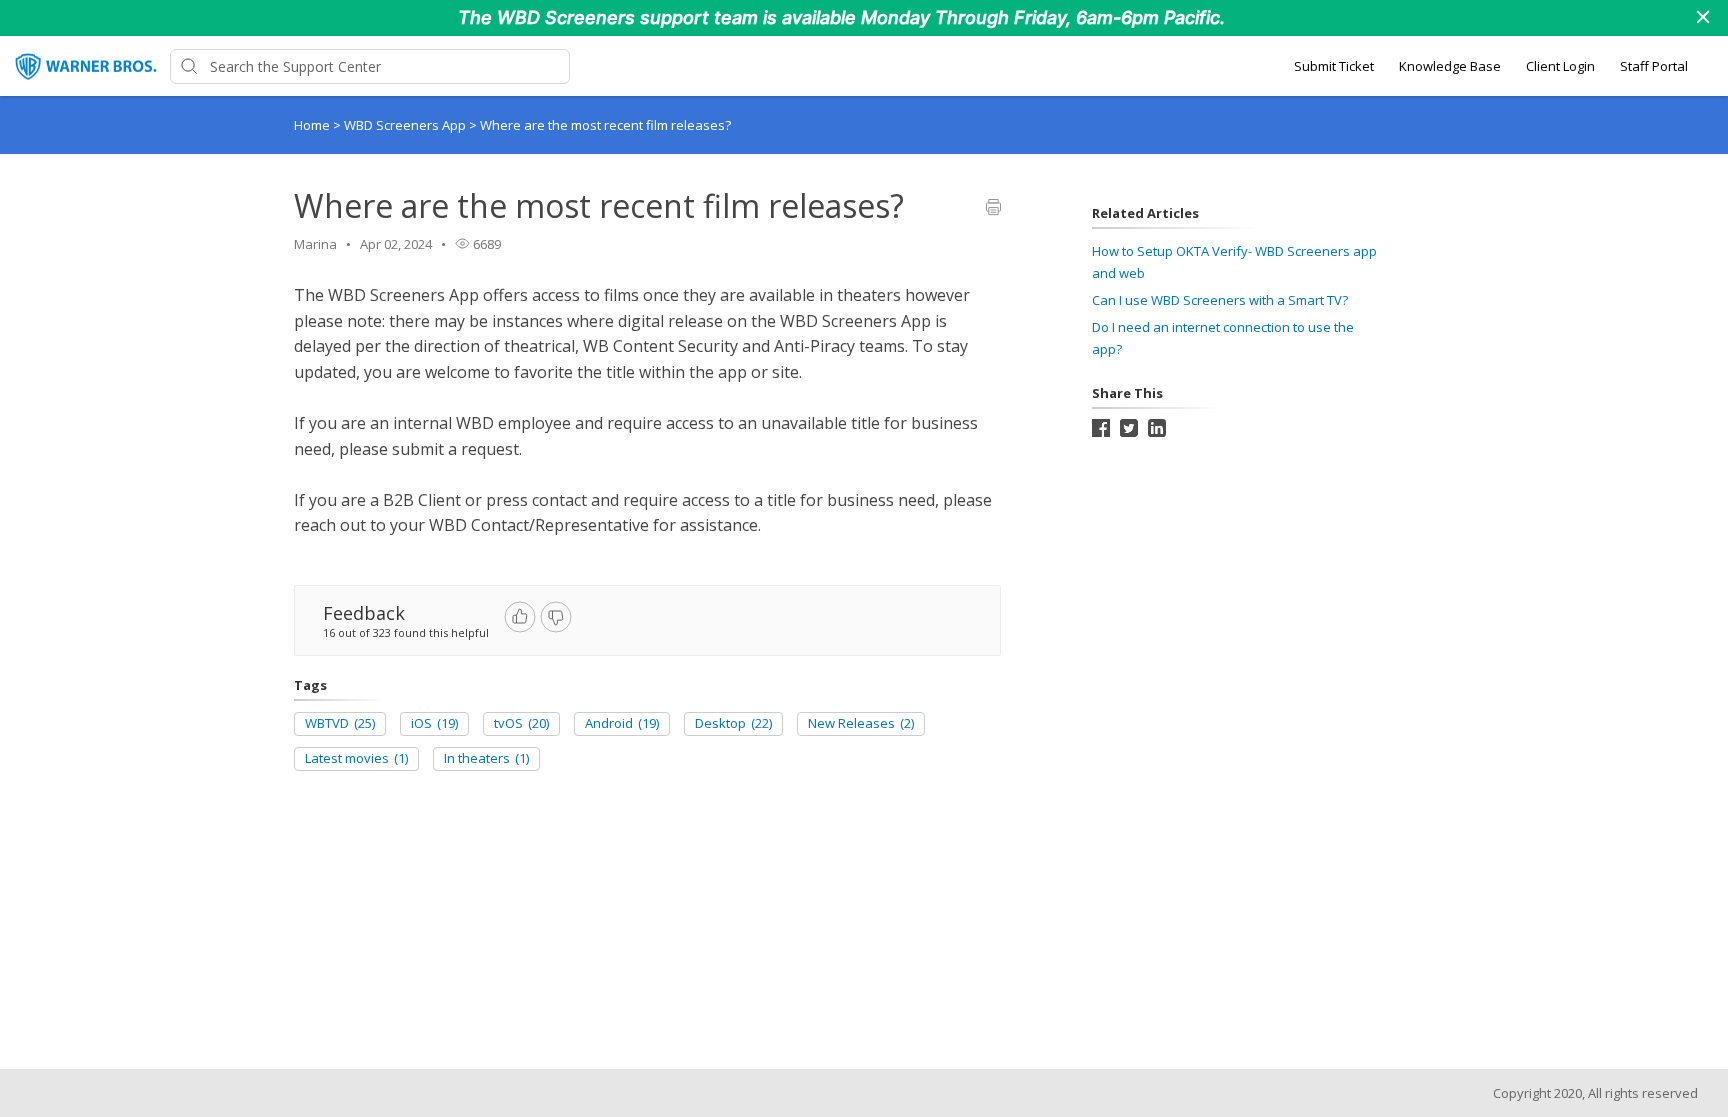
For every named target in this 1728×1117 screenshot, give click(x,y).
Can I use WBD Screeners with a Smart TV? (1220, 300)
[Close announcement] (1702, 19)
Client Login (1560, 66)
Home (312, 125)
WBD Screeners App (406, 125)
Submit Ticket (1334, 66)
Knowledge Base (1450, 66)
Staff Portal (1654, 66)
